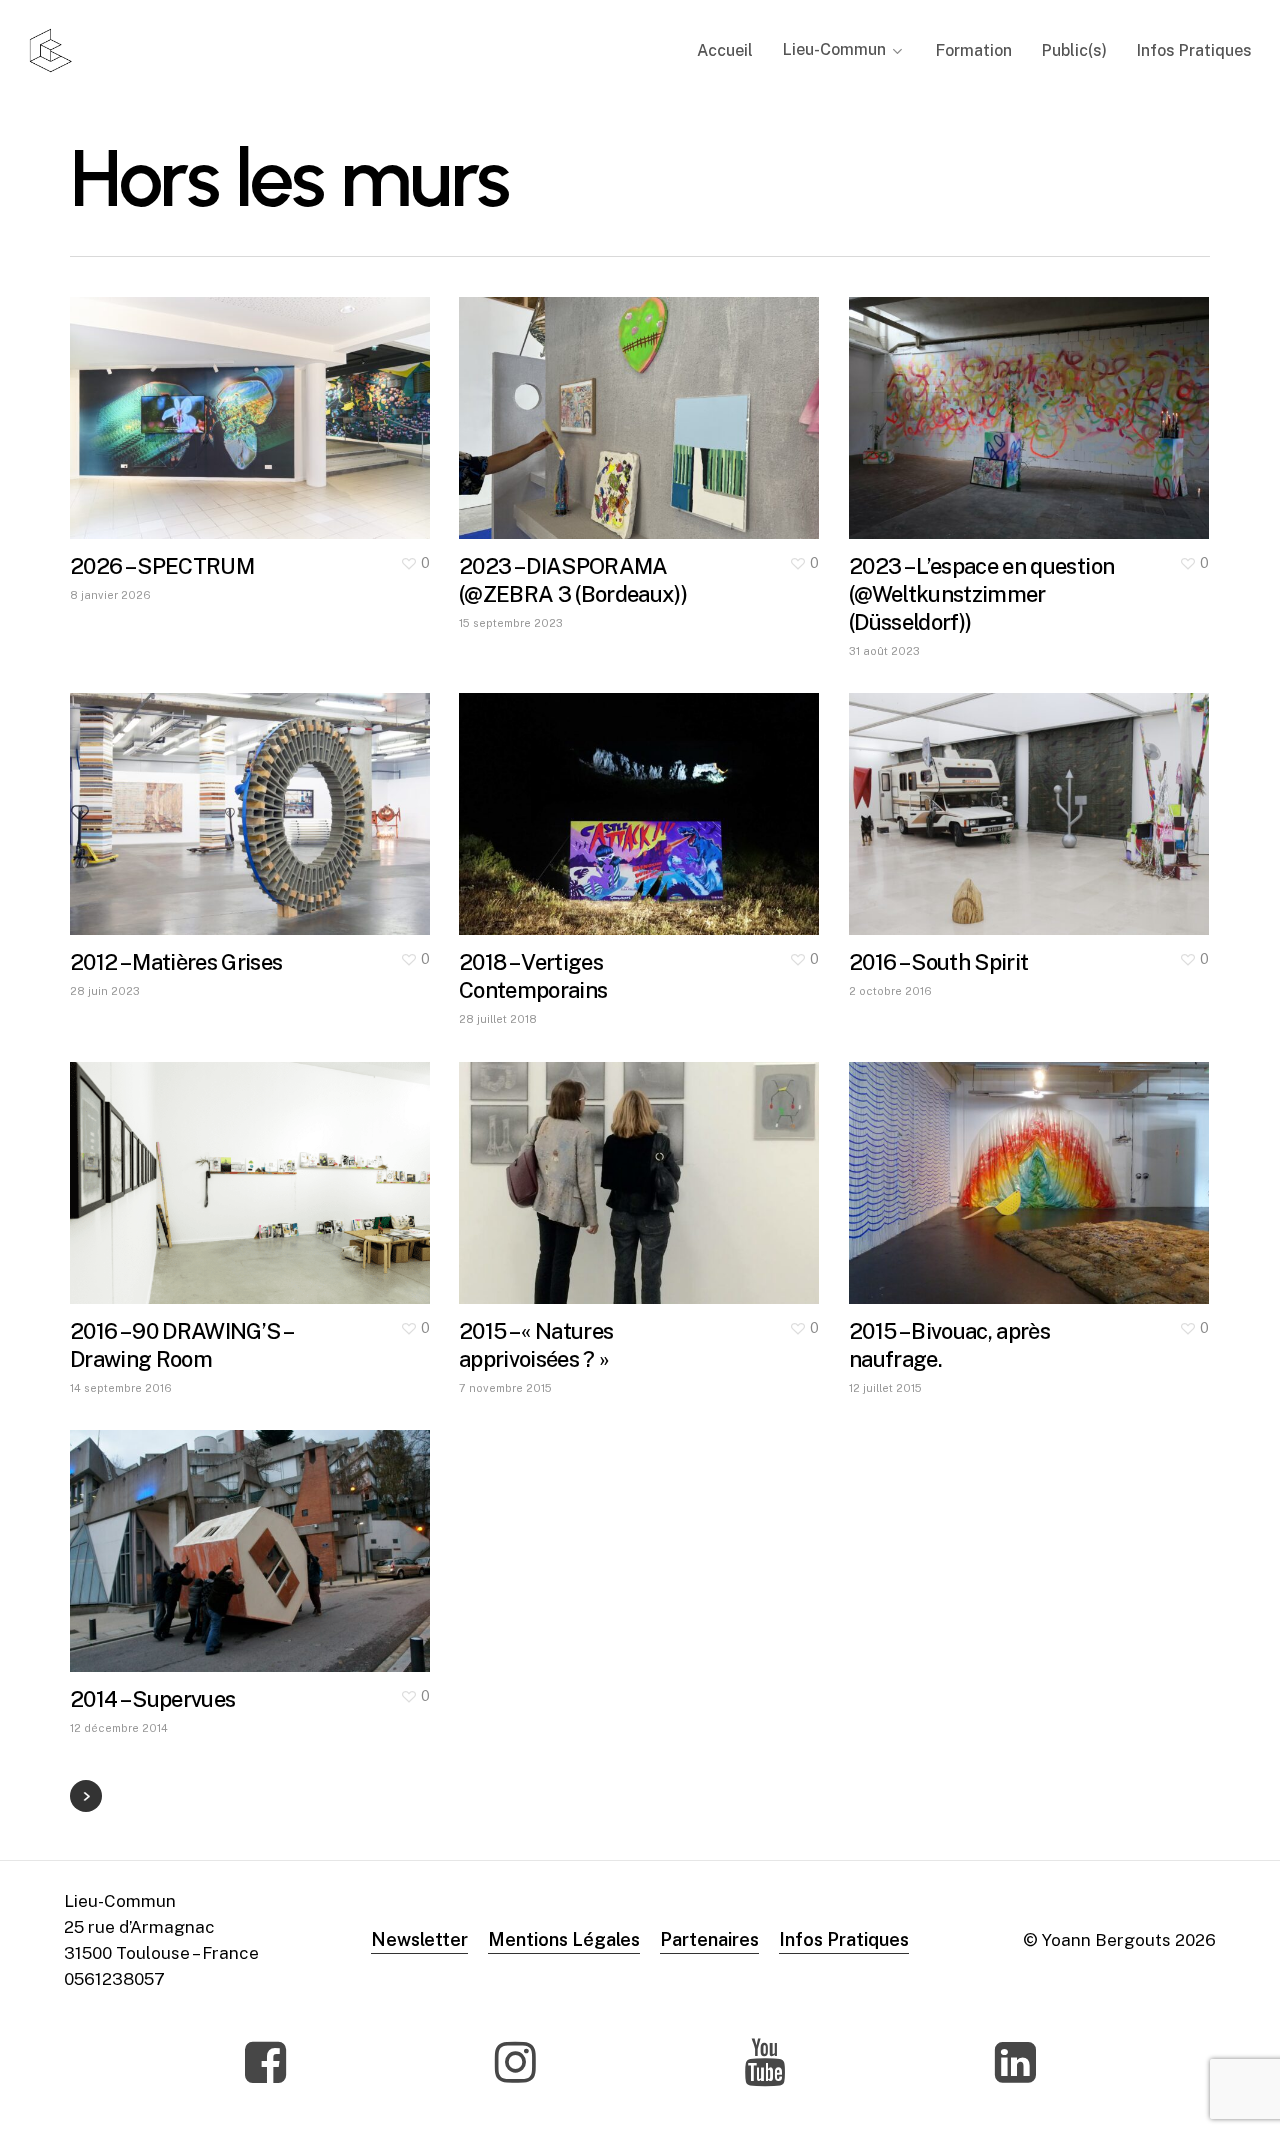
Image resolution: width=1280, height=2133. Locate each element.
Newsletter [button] (419, 1939)
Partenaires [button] (709, 1939)
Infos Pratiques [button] (844, 1939)
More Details (306, 399)
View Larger (190, 399)
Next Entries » (86, 1796)
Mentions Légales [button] (564, 1939)
